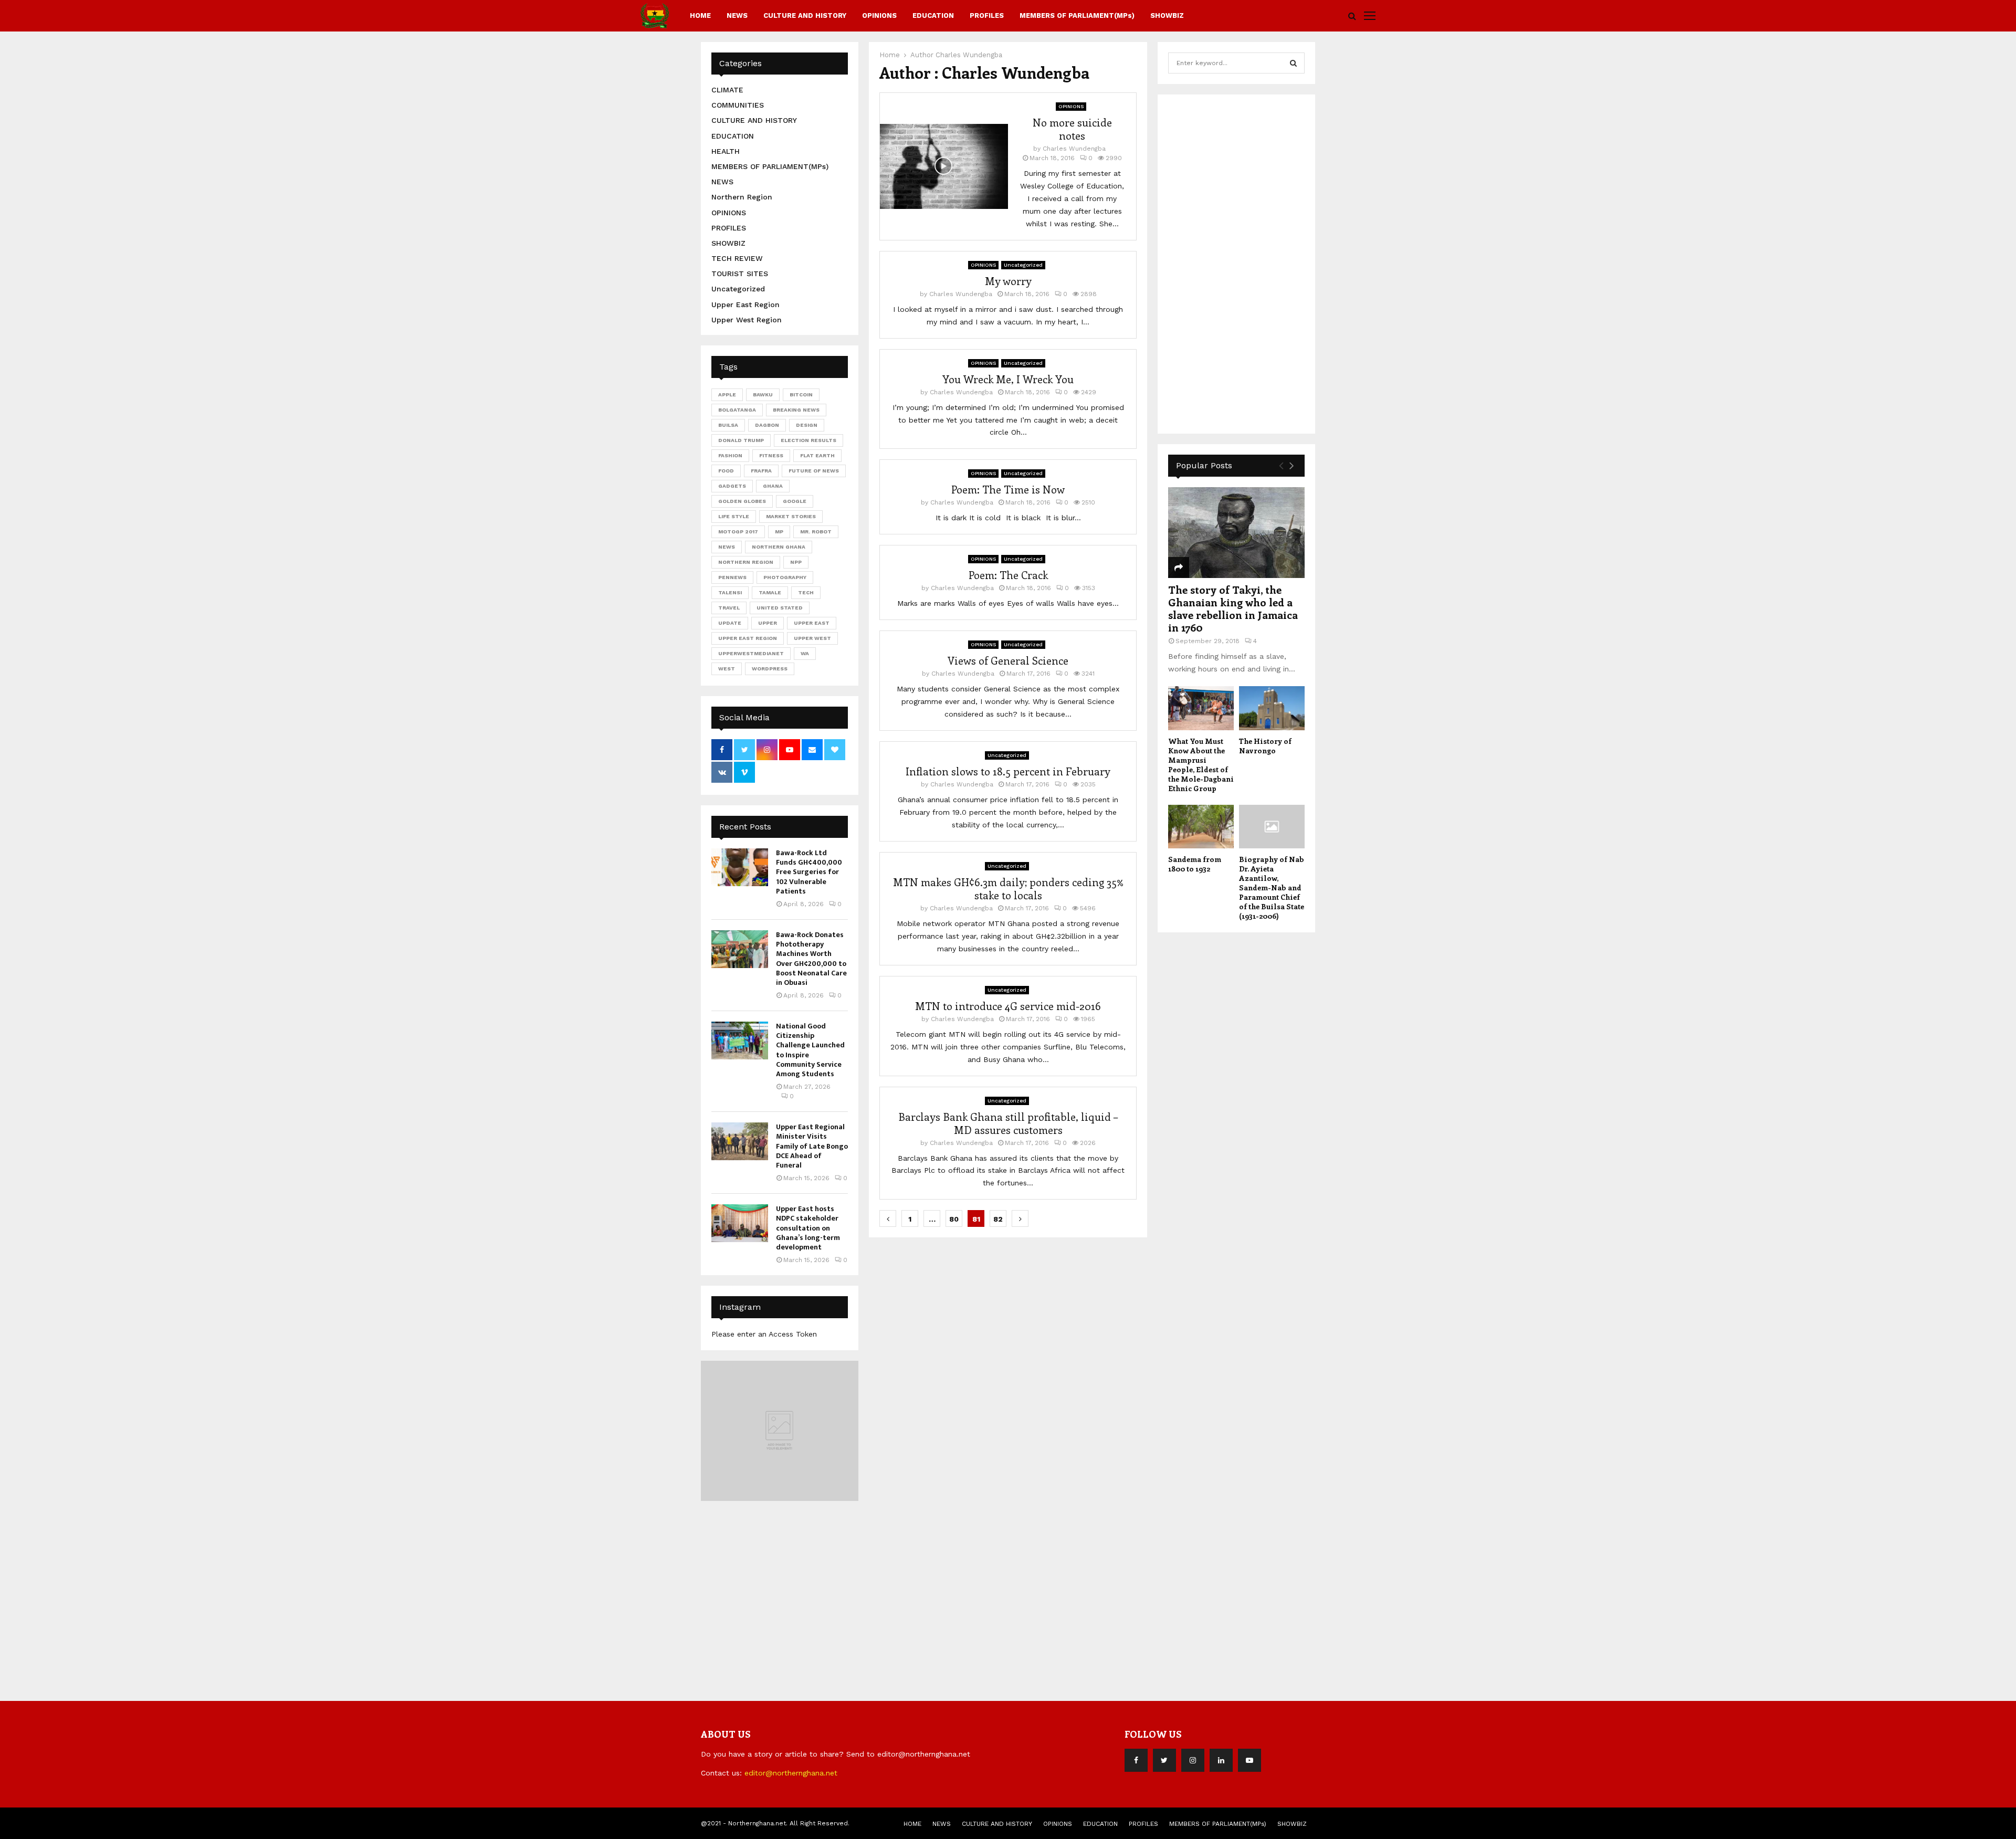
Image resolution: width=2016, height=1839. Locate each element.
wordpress (770, 669)
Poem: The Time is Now (1008, 489)
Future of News (814, 471)
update (730, 623)
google (795, 501)
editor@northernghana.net (791, 1773)
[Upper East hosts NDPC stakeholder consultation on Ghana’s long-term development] (740, 1223)
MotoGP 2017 (738, 532)
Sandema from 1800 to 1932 (1195, 864)
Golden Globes (742, 501)
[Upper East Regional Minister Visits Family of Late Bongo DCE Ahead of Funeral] (740, 1141)
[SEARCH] (1293, 63)
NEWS (737, 15)
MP (779, 532)
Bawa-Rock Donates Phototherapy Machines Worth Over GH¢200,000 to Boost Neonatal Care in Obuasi (811, 959)
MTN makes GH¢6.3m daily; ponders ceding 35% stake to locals (1008, 888)
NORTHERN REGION (746, 562)
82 (998, 1219)
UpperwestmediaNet (751, 653)
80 (954, 1219)
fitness (771, 455)
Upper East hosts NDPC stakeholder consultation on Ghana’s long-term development (808, 1228)
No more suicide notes (1072, 129)
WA (805, 653)
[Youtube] (1249, 1760)
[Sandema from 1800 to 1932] (1201, 827)
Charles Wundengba (969, 55)
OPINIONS (879, 15)
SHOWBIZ (1167, 15)
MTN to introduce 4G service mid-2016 (1008, 1006)
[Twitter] (1164, 1760)
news (727, 547)
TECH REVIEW (737, 258)
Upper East (812, 623)
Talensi (730, 592)
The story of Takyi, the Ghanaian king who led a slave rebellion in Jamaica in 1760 (1233, 608)
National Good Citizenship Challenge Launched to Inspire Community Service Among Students (810, 1050)
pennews (732, 577)
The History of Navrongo (1265, 746)
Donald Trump (741, 440)
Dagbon (767, 425)
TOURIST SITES (740, 274)
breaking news (796, 410)
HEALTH (726, 151)
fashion (730, 455)
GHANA (773, 486)
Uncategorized (1023, 265)
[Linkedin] (1221, 1760)
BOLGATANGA (737, 410)
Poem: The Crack (1008, 575)
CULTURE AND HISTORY (805, 15)
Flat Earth (817, 455)
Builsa (728, 425)
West (727, 669)
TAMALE (770, 592)
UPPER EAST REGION (748, 638)
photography (785, 577)
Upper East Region (745, 304)
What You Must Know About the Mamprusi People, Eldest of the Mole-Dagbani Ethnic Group (1201, 765)
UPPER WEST (812, 638)
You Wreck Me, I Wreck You (1008, 379)
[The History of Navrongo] (1272, 708)
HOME (700, 15)
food (726, 471)
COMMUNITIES (738, 105)
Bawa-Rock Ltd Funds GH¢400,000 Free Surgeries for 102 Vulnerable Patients (809, 872)
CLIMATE (727, 90)
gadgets (732, 486)
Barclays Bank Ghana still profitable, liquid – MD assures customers (1008, 1123)
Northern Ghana (779, 547)
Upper (768, 623)
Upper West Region (747, 320)
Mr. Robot (816, 532)
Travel (729, 608)
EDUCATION (933, 15)
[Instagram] (1193, 1760)
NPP (796, 562)
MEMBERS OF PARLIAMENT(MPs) (1077, 15)
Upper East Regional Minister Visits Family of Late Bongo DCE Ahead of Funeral (812, 1146)
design (807, 425)
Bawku (763, 395)
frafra (761, 471)
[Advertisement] (1247, 262)
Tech (806, 592)
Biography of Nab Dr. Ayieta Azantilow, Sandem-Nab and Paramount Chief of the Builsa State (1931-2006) (1272, 887)
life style (734, 516)
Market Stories (791, 516)
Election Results (808, 440)
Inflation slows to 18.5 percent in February (1008, 771)
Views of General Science (1008, 660)
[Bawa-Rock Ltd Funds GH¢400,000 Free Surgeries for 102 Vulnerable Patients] (740, 867)
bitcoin (801, 395)
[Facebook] (1136, 1760)
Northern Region (742, 197)
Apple (727, 395)
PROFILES (987, 15)
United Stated (780, 608)
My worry (1008, 281)
